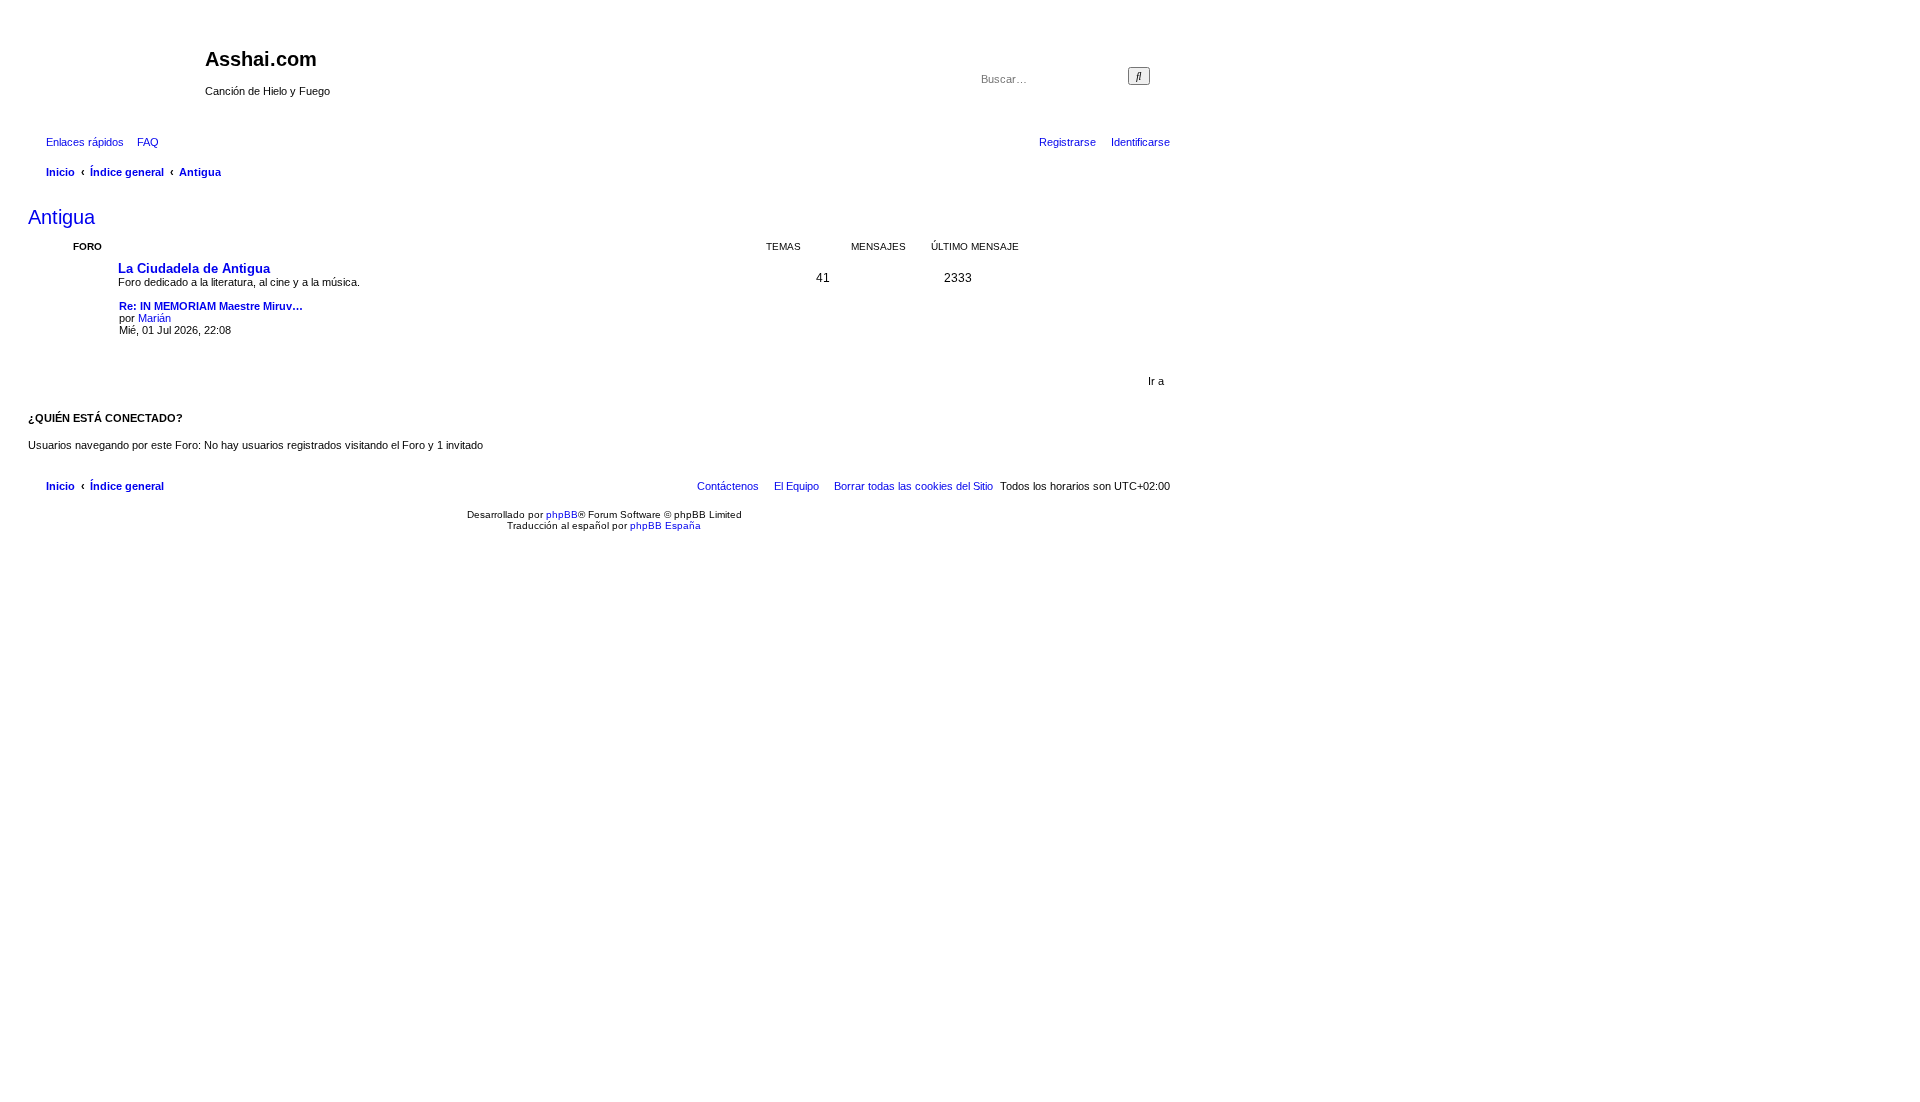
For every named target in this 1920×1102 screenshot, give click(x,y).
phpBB (562, 514)
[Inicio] (119, 65)
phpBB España (665, 525)
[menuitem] (144, 142)
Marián (154, 318)
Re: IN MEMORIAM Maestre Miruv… (211, 306)
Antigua (61, 217)
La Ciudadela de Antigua (194, 268)
